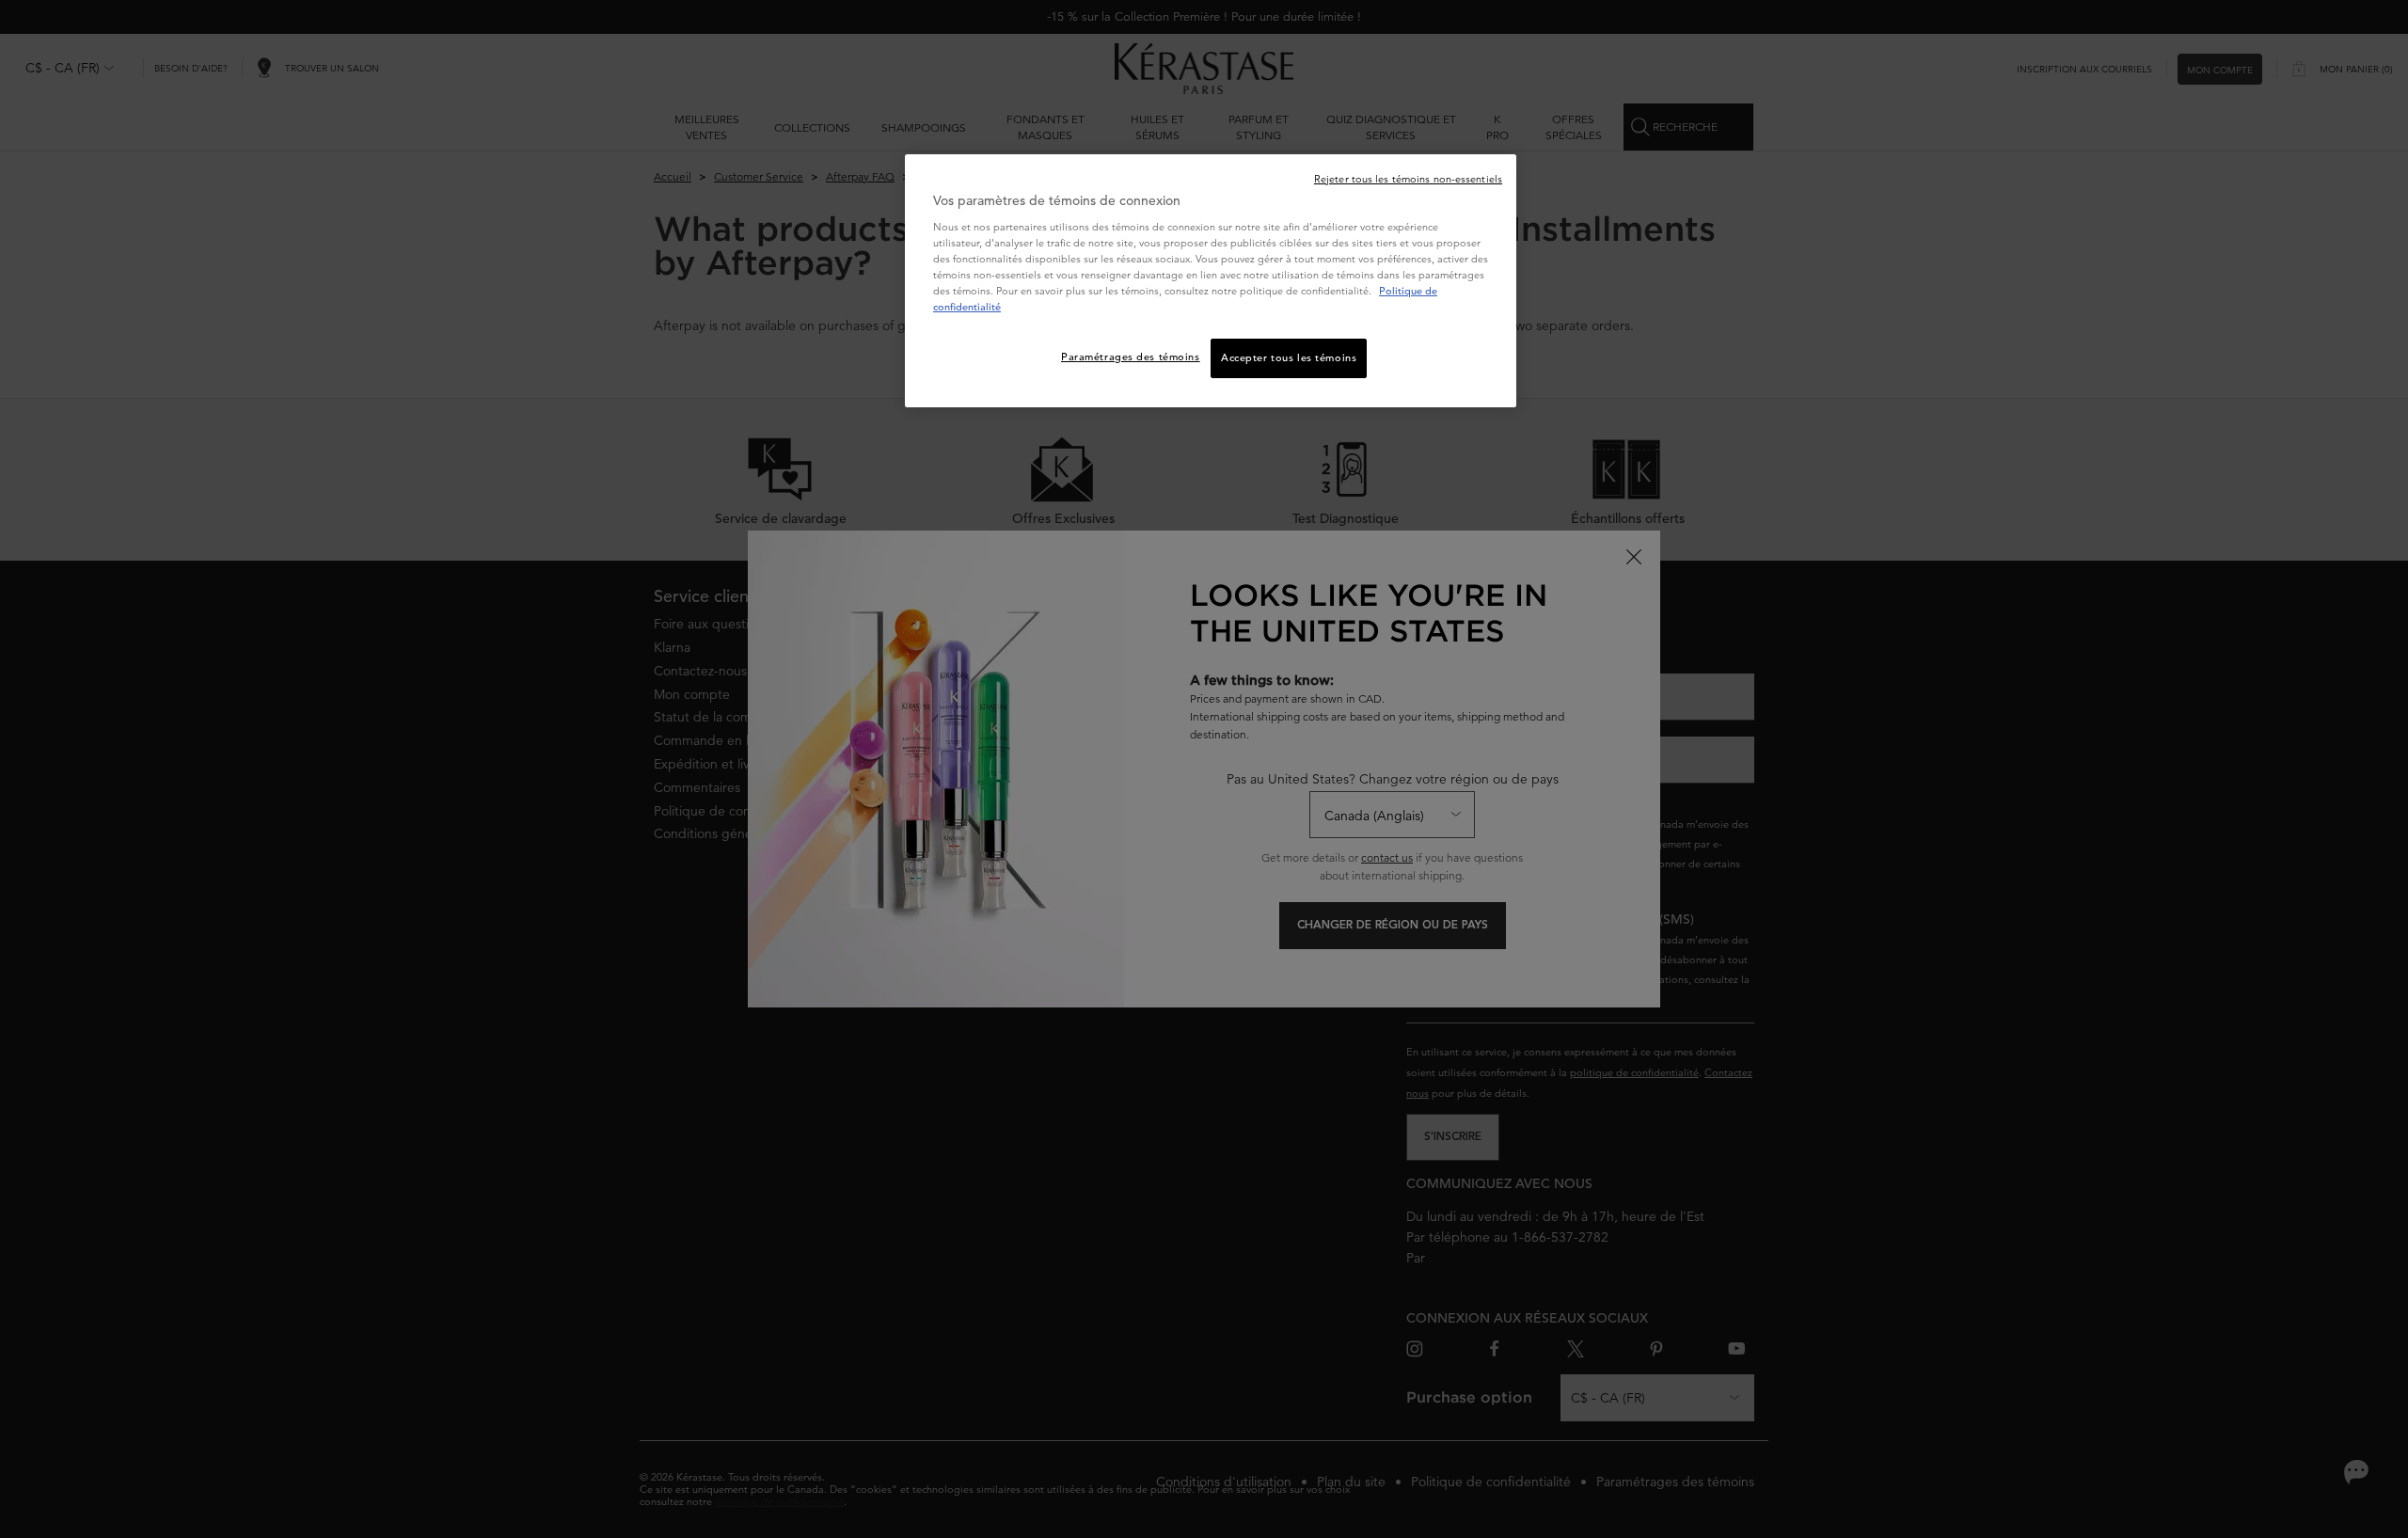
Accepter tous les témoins (1289, 357)
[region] (1211, 281)
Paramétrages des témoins (1131, 357)
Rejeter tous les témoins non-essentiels (1408, 179)
